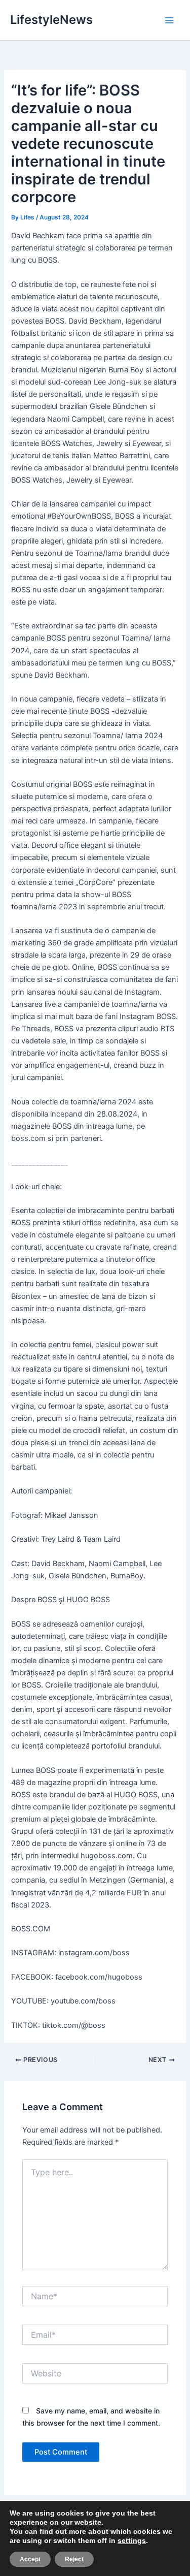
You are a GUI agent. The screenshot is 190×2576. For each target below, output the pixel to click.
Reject (74, 2559)
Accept (30, 2559)
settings (132, 2540)
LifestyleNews (51, 20)
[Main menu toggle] (169, 20)
